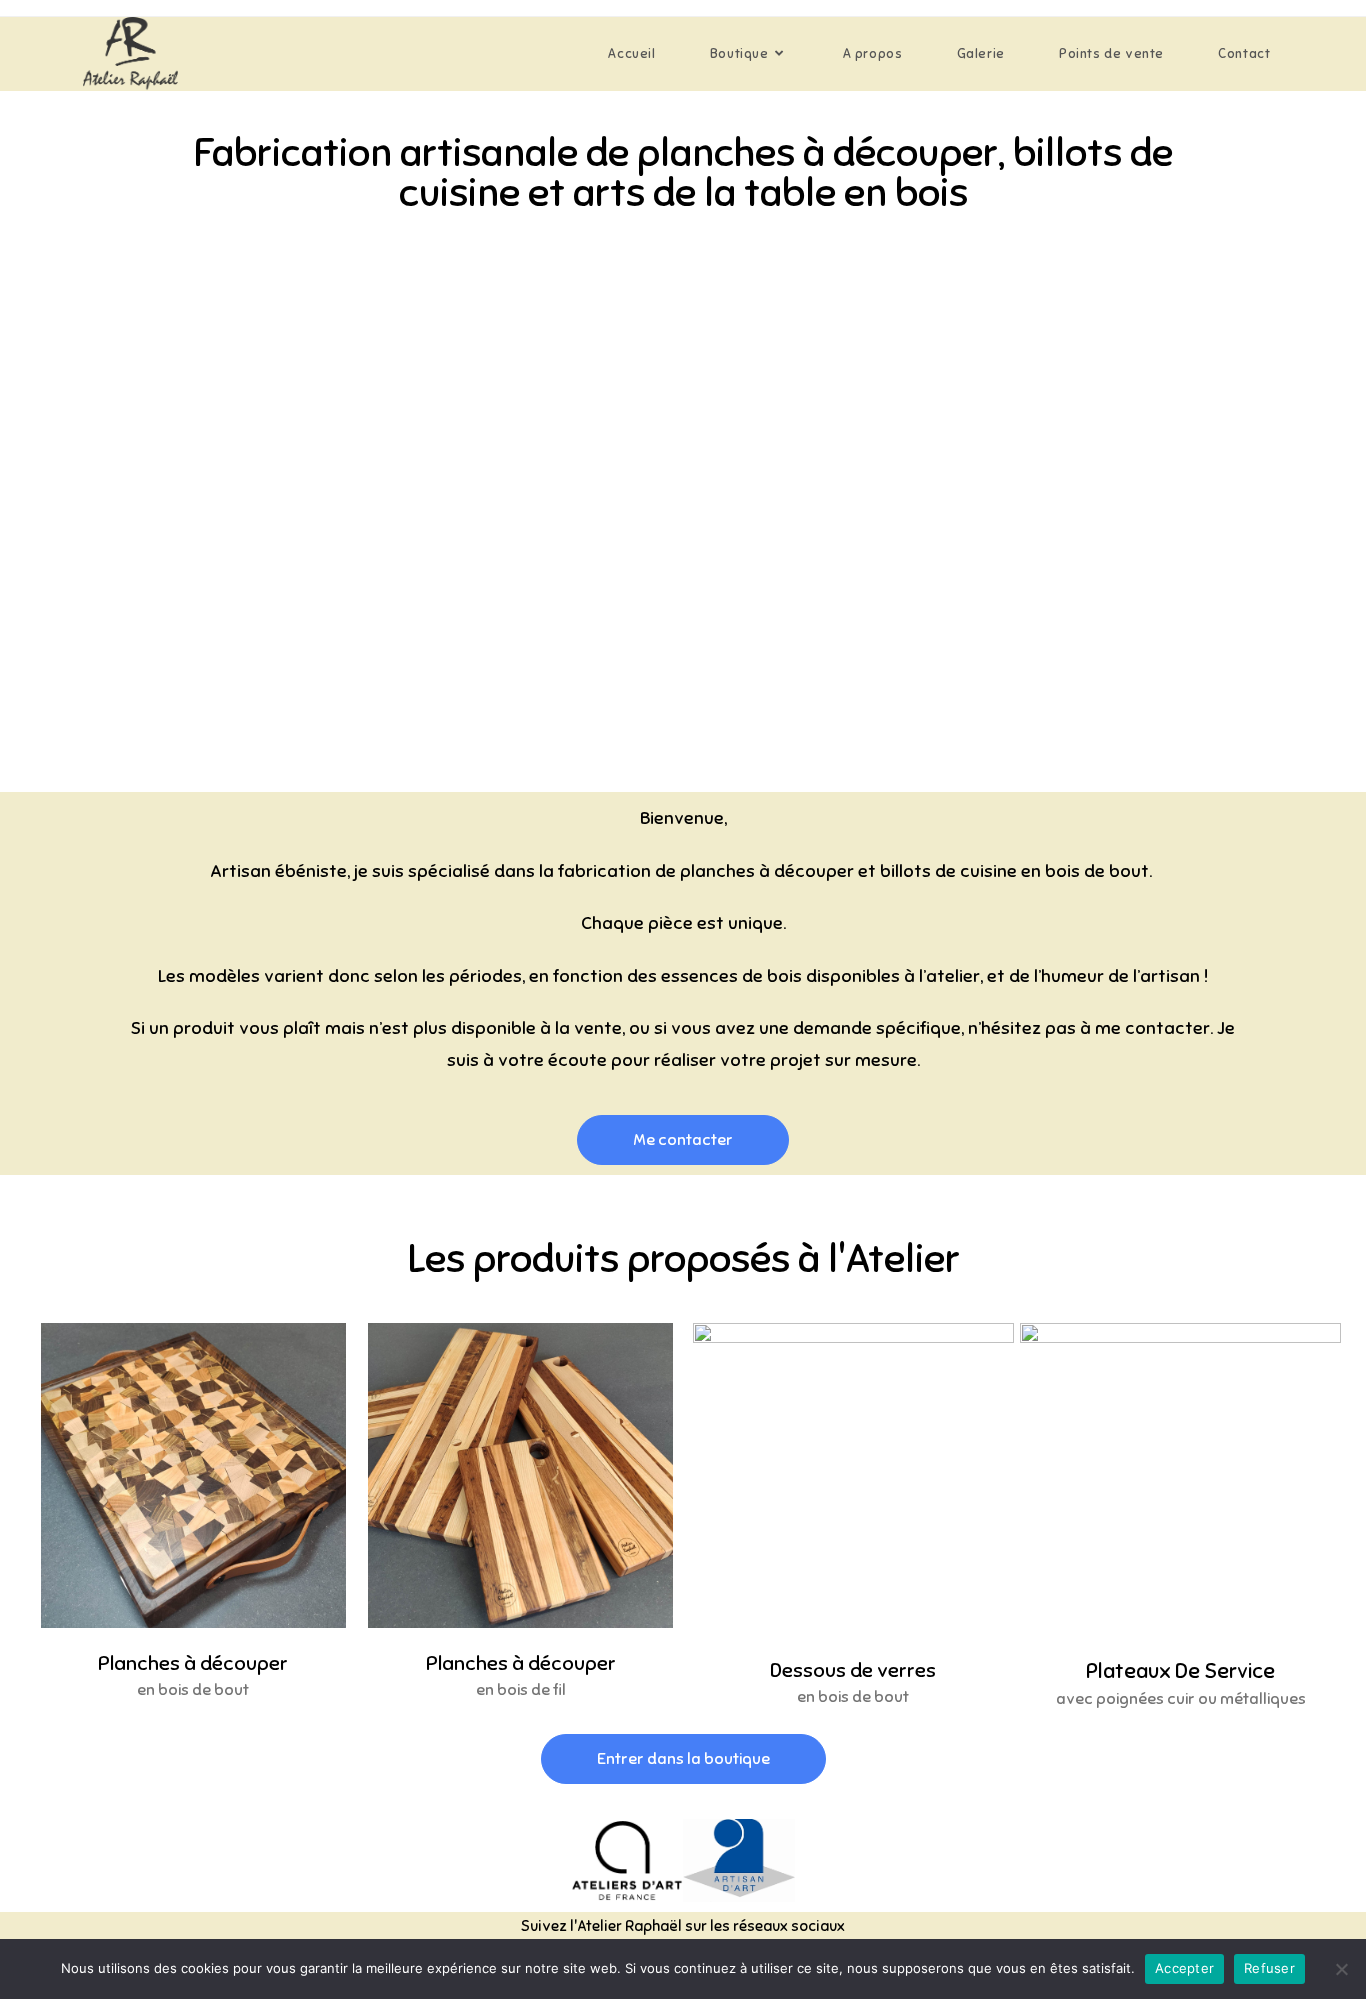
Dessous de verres (853, 1670)
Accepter (1184, 1968)
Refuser (1269, 1968)
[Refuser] (1341, 1969)
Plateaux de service (1180, 1671)
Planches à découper (193, 1663)
